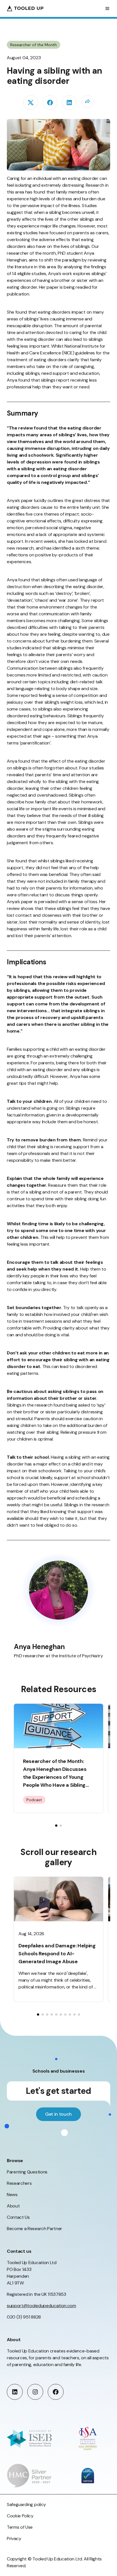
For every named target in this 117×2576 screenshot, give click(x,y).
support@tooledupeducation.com (41, 2306)
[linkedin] (69, 103)
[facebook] (50, 103)
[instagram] (35, 2392)
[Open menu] (107, 8)
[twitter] (31, 103)
